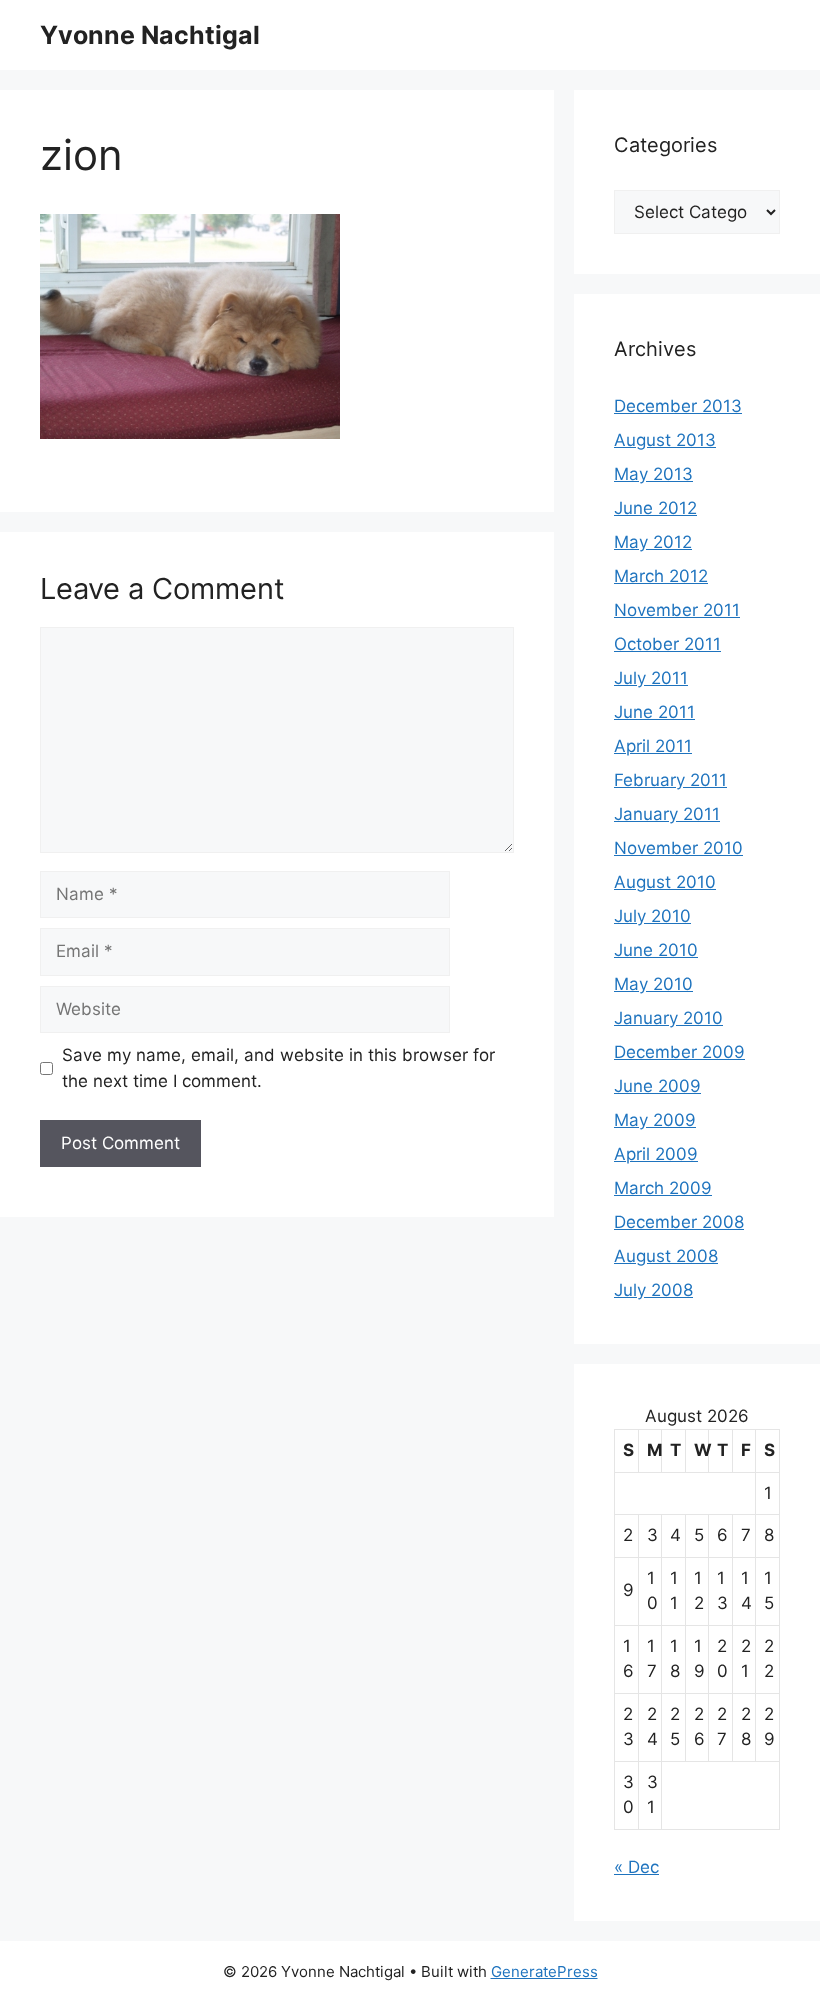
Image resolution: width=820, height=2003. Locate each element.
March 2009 (663, 1188)
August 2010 (665, 882)
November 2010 (678, 848)
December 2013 (678, 406)
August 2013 (665, 440)
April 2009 (656, 1154)
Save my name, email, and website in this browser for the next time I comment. (278, 1068)
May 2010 (653, 984)
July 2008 (653, 1290)
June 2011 (654, 712)
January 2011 (667, 814)
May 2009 (655, 1120)
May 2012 (653, 542)
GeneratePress (544, 1971)
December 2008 (679, 1222)
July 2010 (652, 916)
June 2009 (657, 1086)
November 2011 (677, 610)
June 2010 (656, 950)
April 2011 (653, 746)
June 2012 (655, 508)
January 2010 (668, 1018)
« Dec (636, 1867)
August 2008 (666, 1256)
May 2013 (653, 474)
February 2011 (670, 780)
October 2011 (667, 644)
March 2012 (661, 576)
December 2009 (679, 1052)
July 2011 (651, 678)
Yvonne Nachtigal (150, 35)
